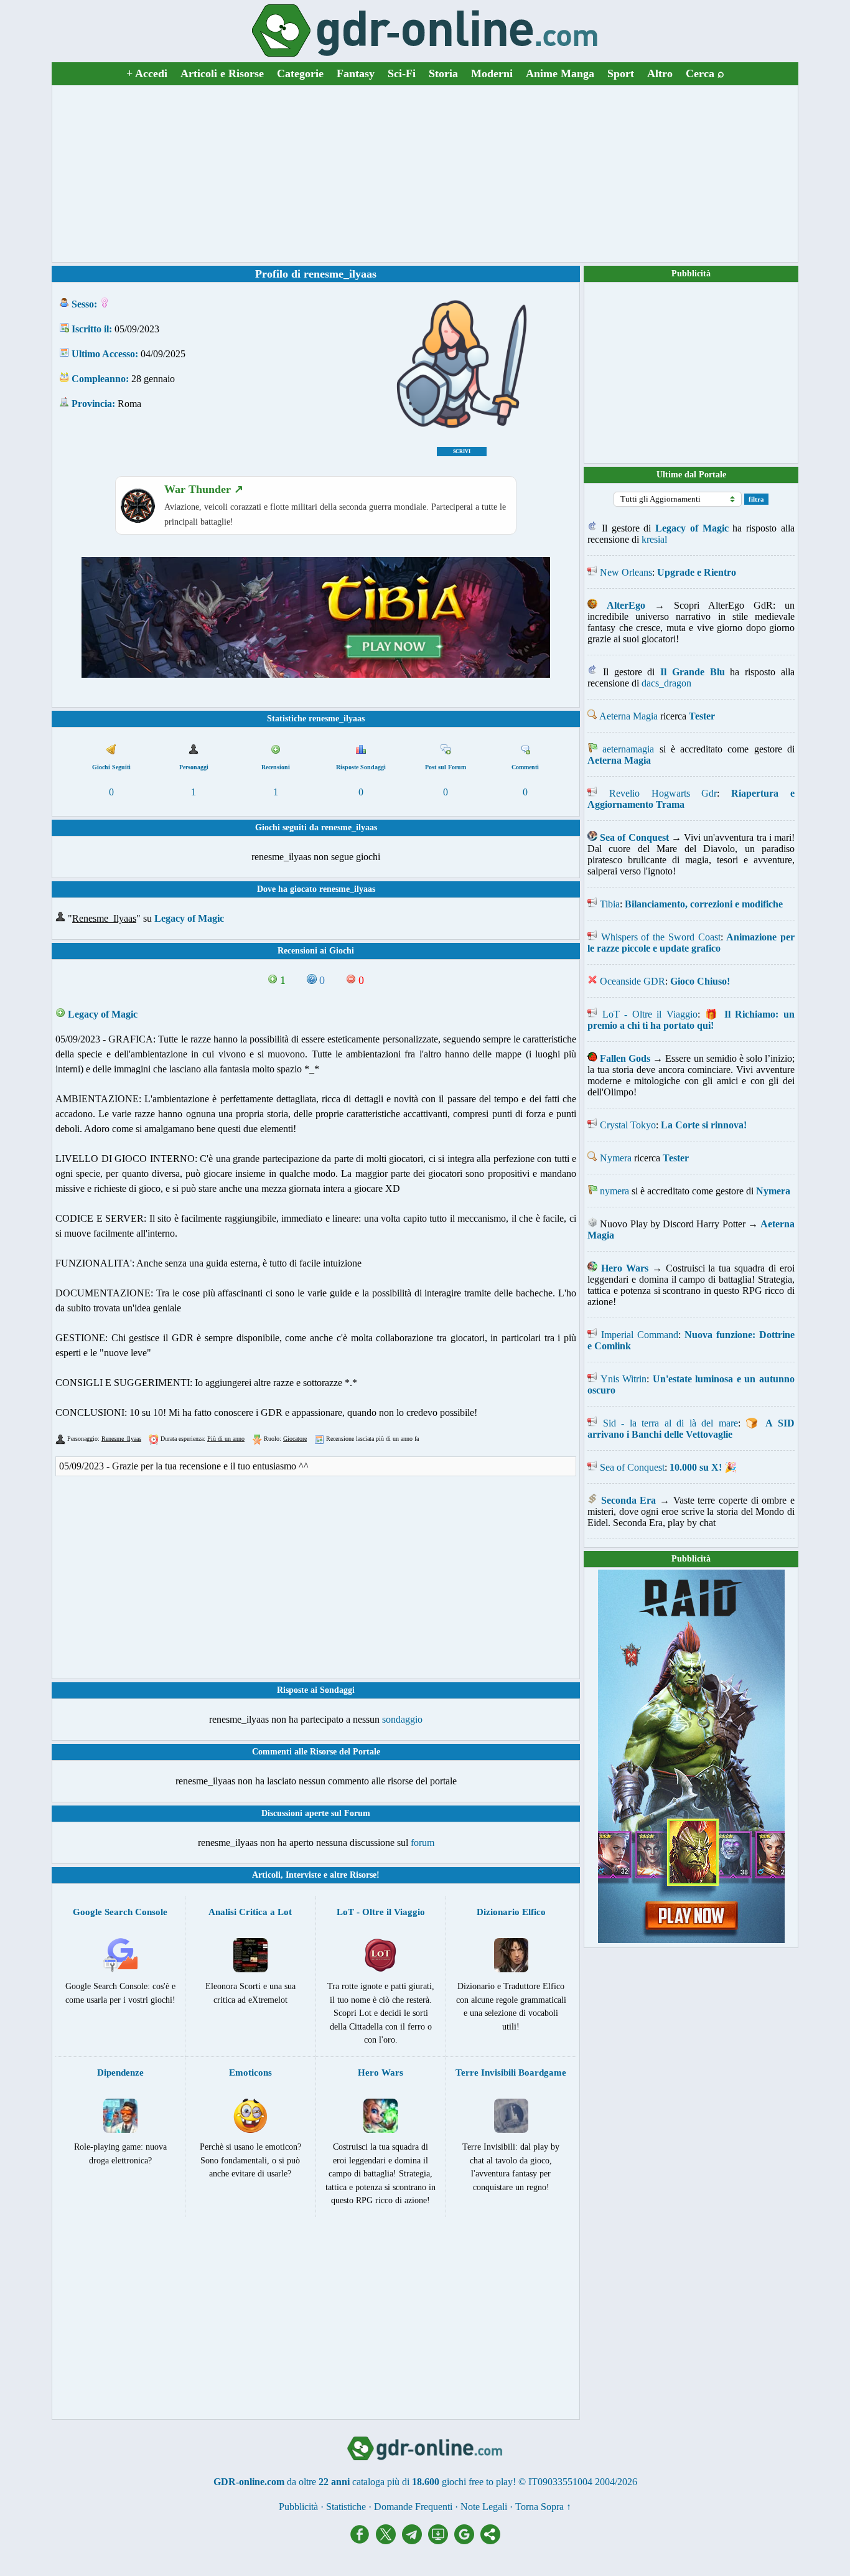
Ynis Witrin (624, 1379)
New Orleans (626, 572)
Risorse (363, 1875)
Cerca (705, 73)
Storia (443, 73)
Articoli (266, 1875)
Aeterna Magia (628, 716)
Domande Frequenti (413, 2507)
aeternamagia (628, 749)
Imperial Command (640, 1335)
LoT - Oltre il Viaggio (650, 1014)
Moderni (492, 73)
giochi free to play (477, 2482)
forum (423, 1843)
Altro (660, 73)
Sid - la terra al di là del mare (670, 1423)
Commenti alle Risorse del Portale (316, 1752)
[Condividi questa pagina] (490, 2541)
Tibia (610, 904)
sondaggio (402, 1719)
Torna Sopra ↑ (543, 2507)
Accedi (147, 73)
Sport (621, 73)
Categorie (300, 73)
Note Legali (484, 2507)
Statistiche (346, 2507)
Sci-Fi (402, 73)
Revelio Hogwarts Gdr (663, 793)
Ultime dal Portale (691, 475)
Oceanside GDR (633, 981)
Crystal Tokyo (628, 1125)
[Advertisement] (425, 174)
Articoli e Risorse (222, 73)
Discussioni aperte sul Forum (316, 1813)
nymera (614, 1191)
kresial (654, 539)
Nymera (616, 1158)
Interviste (303, 1875)
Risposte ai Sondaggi (316, 1690)
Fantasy (356, 73)
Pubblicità (691, 274)
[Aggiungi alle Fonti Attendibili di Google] (467, 2541)
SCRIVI (462, 452)
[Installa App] (441, 2541)
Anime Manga (560, 73)
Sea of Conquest (632, 1467)
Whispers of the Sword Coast (661, 937)
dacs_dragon (666, 683)
